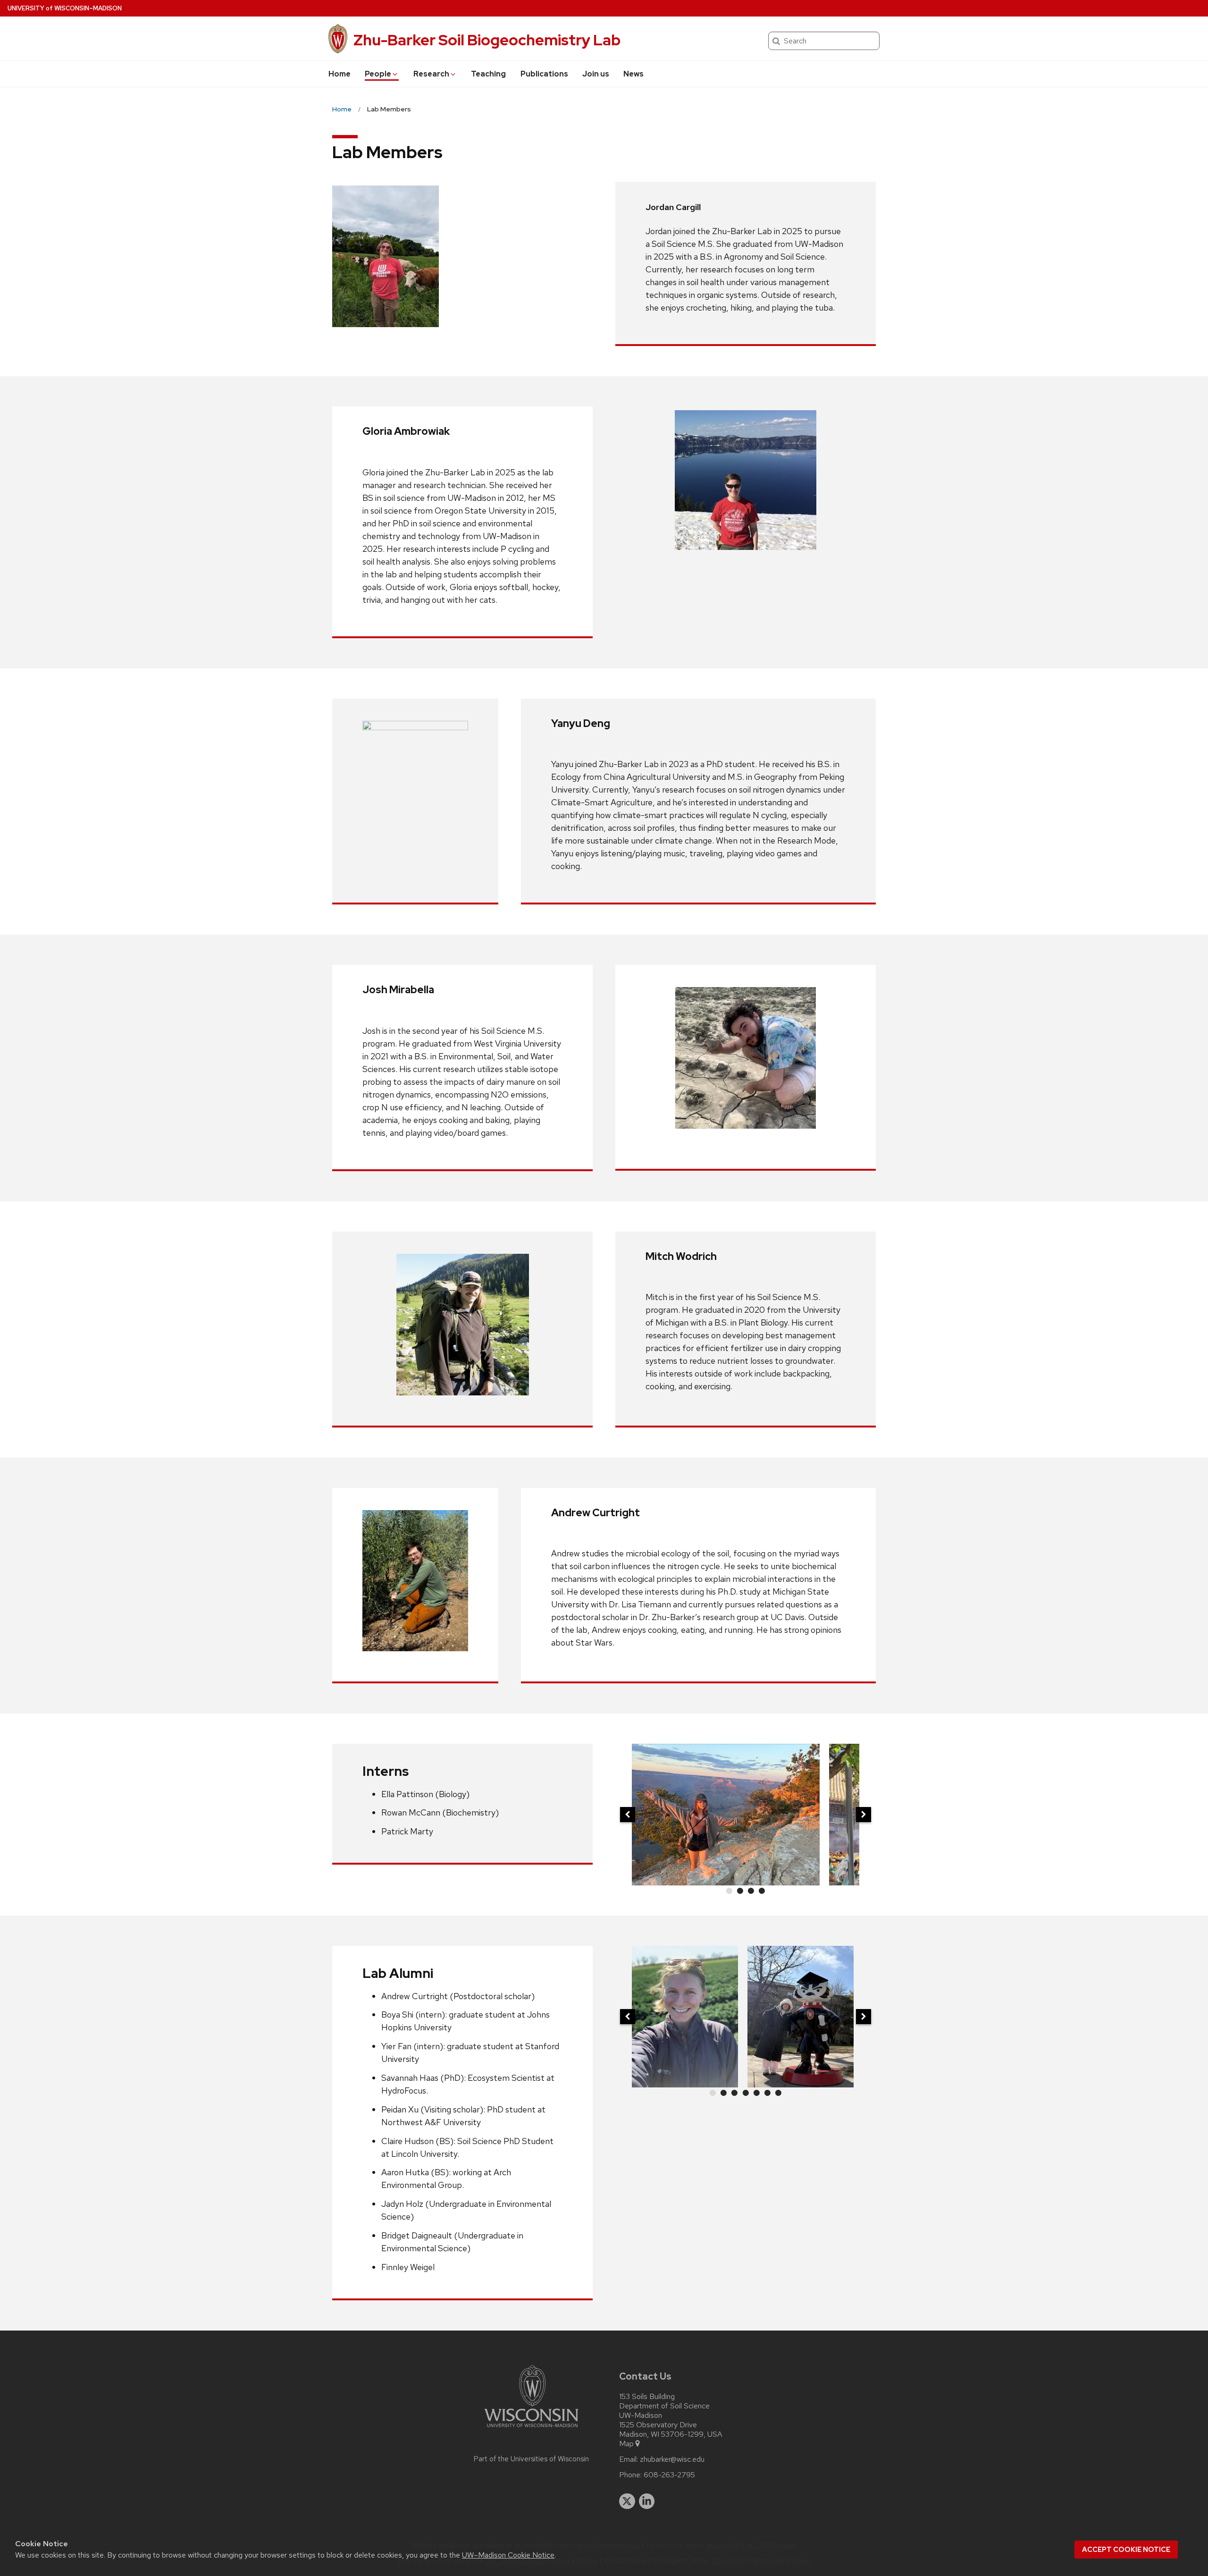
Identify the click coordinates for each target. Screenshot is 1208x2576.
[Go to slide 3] (751, 1891)
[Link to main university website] (531, 2429)
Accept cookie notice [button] (1126, 2550)
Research (431, 74)
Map (626, 2444)
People (378, 74)
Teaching (488, 74)
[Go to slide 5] (756, 2093)
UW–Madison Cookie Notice (508, 2555)
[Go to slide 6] (767, 2093)
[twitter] (627, 2501)
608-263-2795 (669, 2475)
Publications (544, 74)
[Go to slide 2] (740, 1891)
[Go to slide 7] (779, 2093)
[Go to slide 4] (762, 1891)
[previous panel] (628, 1815)
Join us (596, 74)
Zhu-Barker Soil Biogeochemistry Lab (487, 40)
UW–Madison (65, 8)
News (633, 74)
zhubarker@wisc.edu (672, 2459)
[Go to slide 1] (729, 1891)
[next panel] (864, 1815)
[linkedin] (647, 2501)
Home (340, 74)
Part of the (531, 2459)
